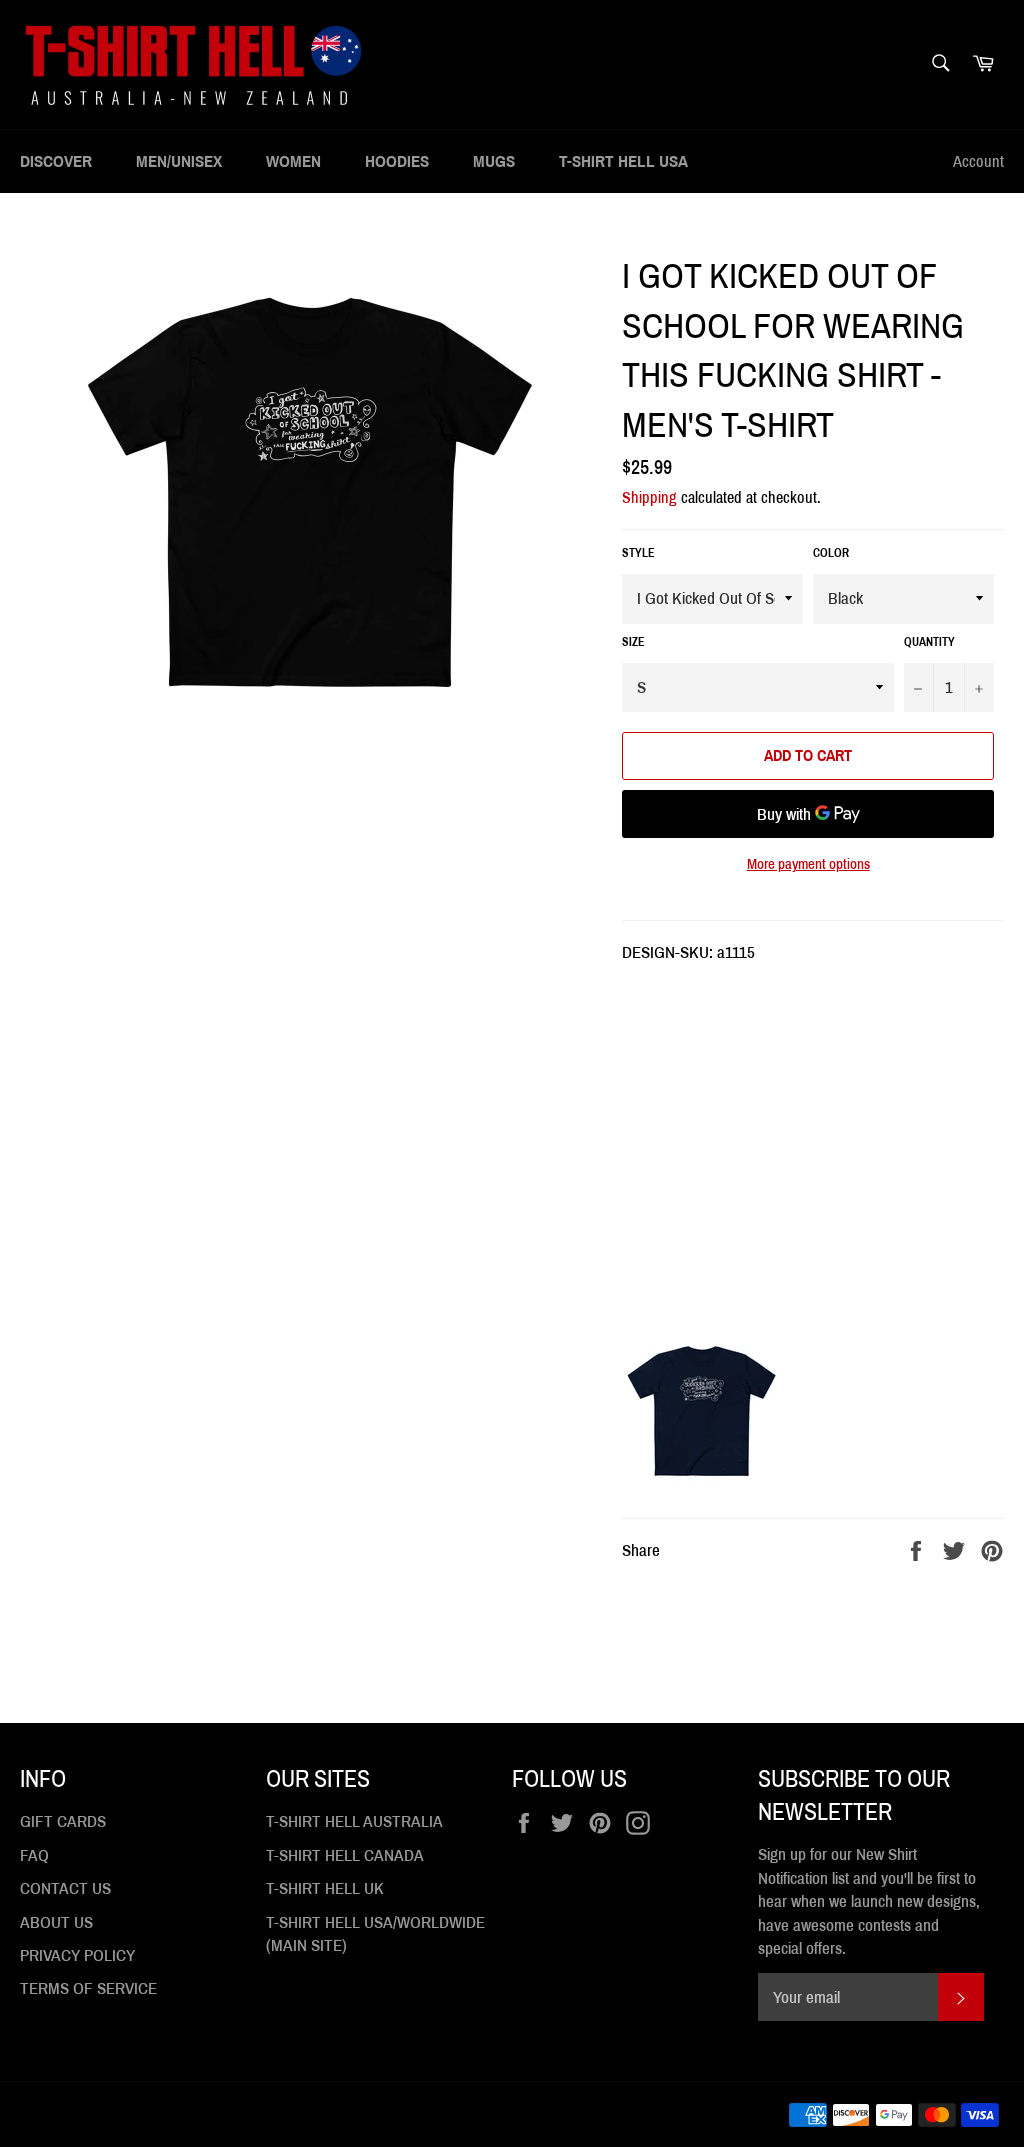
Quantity (929, 642)
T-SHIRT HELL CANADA (345, 1855)
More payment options (808, 864)
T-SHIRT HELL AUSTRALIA (354, 1821)
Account (978, 161)
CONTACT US (65, 1888)
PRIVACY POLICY (77, 1955)
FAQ (34, 1855)
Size (633, 642)
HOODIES (397, 161)
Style (638, 553)
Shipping (649, 497)
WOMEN (293, 161)
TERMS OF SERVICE (88, 1988)
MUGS (494, 161)
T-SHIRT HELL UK (325, 1888)
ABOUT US (56, 1922)
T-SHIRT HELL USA (623, 161)
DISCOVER (56, 161)
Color (831, 553)
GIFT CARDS (63, 1821)
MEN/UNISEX (179, 161)
